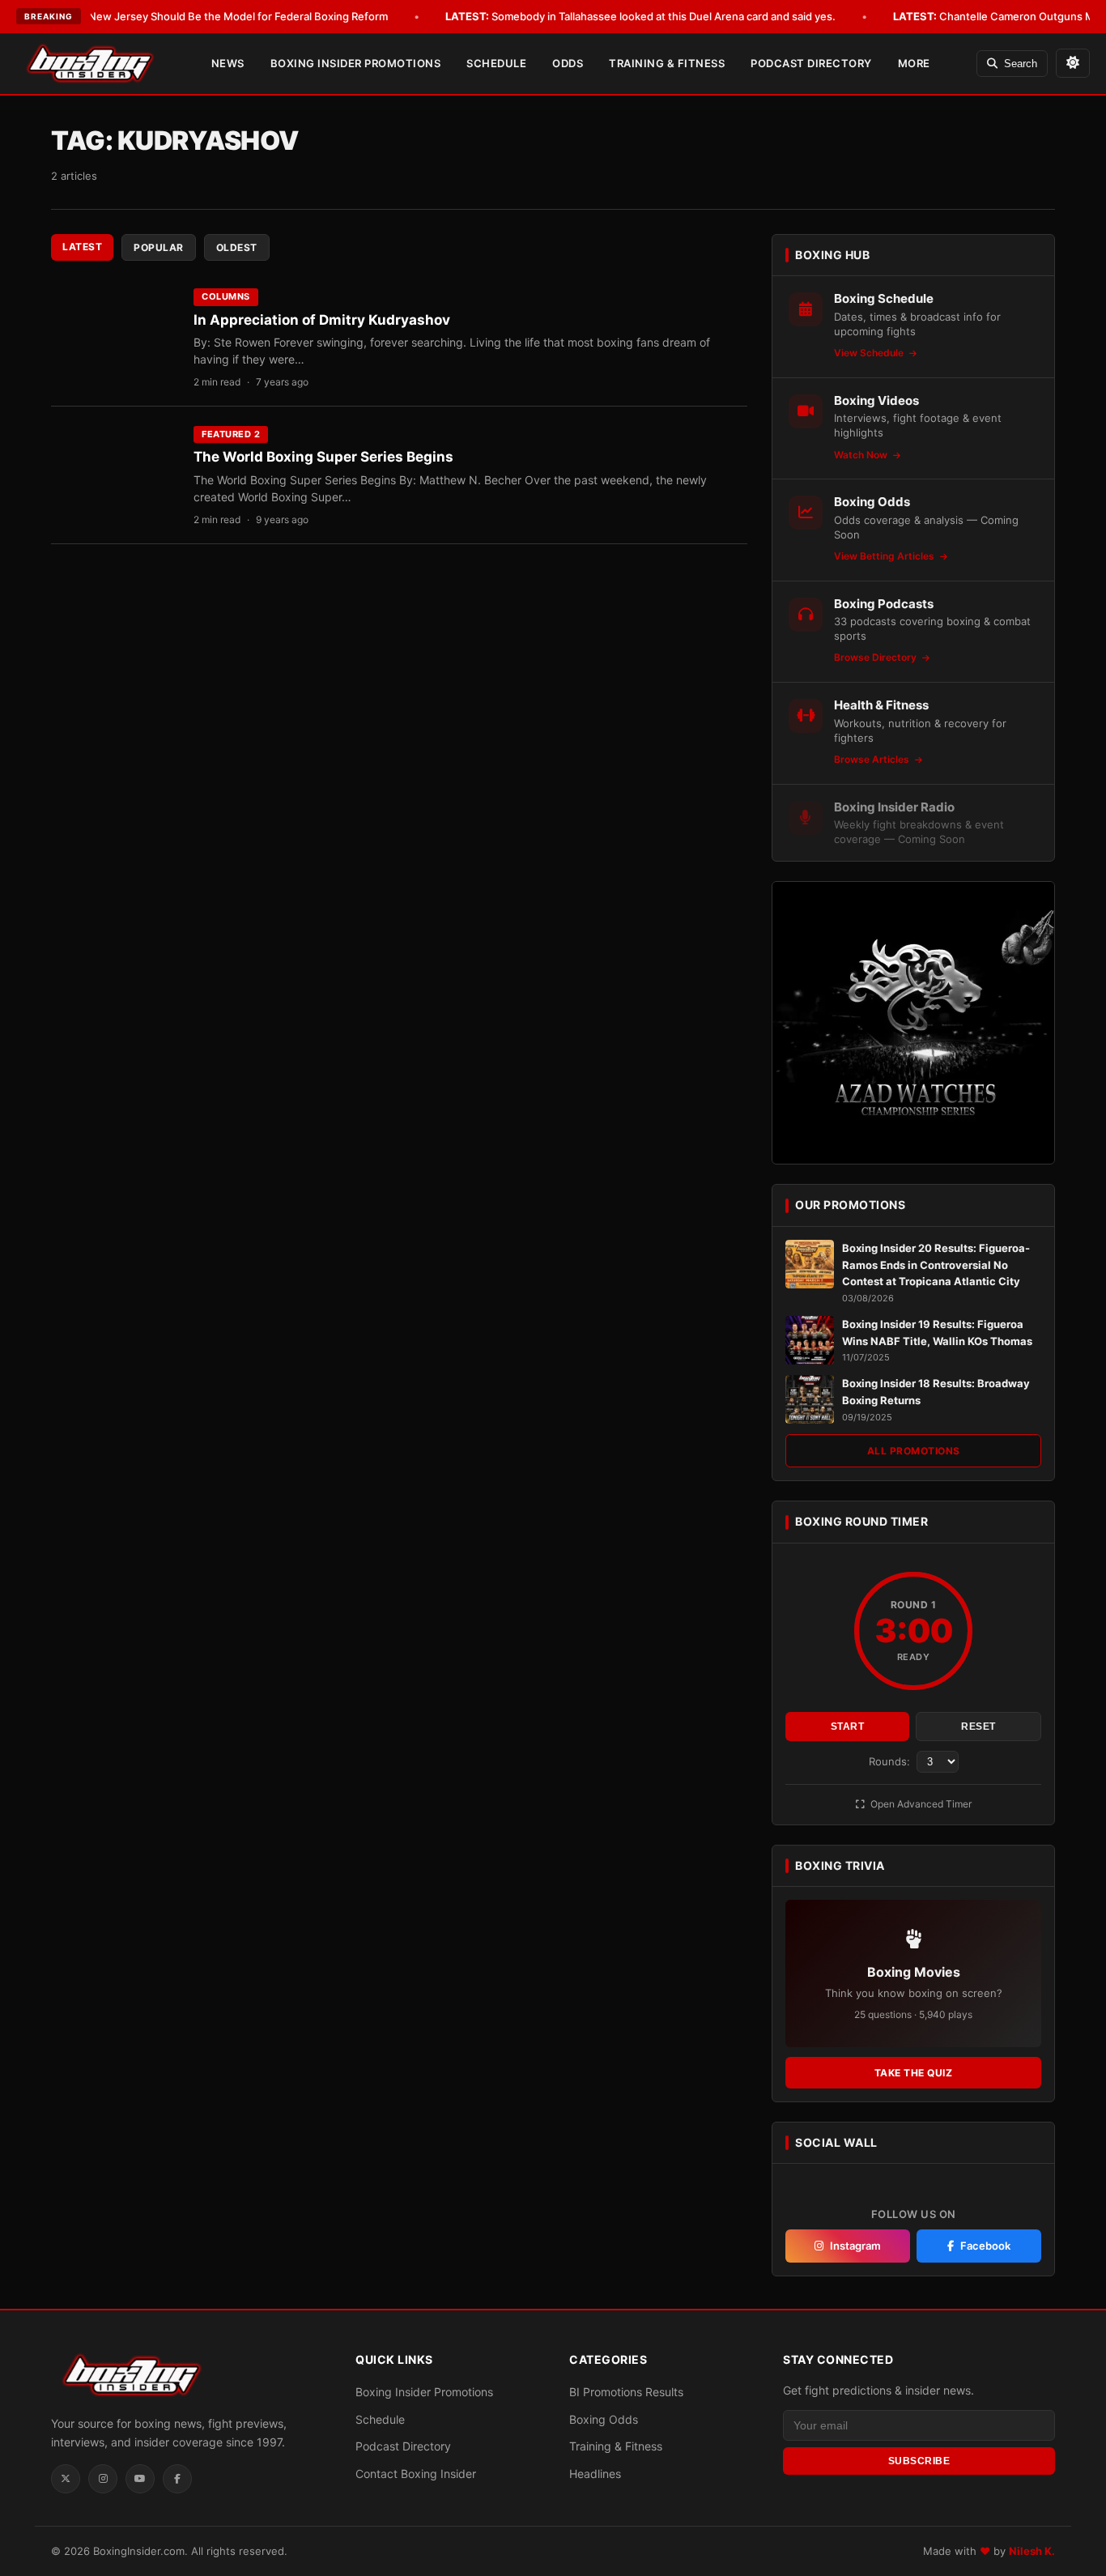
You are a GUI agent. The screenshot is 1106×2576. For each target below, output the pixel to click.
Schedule (496, 63)
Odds (568, 63)
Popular (159, 247)
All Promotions (914, 1451)
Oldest (237, 247)
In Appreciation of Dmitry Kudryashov (322, 320)
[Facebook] (177, 2479)
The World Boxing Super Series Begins (323, 457)
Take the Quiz (914, 2073)
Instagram (855, 2246)
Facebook (985, 2246)
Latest (82, 247)
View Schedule (870, 353)
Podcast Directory (811, 63)
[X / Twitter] (66, 2479)
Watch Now (862, 455)
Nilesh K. (1032, 2551)
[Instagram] (103, 2479)
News (228, 63)
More (914, 63)
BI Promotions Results (626, 2392)
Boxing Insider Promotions (356, 63)
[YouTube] (140, 2479)
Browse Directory (876, 657)
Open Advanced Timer (920, 1804)
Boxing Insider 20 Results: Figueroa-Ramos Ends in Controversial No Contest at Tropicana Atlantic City (936, 1265)
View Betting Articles (885, 556)
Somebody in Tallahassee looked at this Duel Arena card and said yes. (640, 16)
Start (848, 1727)
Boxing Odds (604, 2419)
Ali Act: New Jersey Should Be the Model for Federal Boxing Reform (196, 16)
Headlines (595, 2474)
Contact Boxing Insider (416, 2474)
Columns (226, 296)
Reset (978, 1727)
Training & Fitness (667, 63)
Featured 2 (231, 434)
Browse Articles (873, 759)
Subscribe (919, 2461)
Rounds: (891, 1761)
